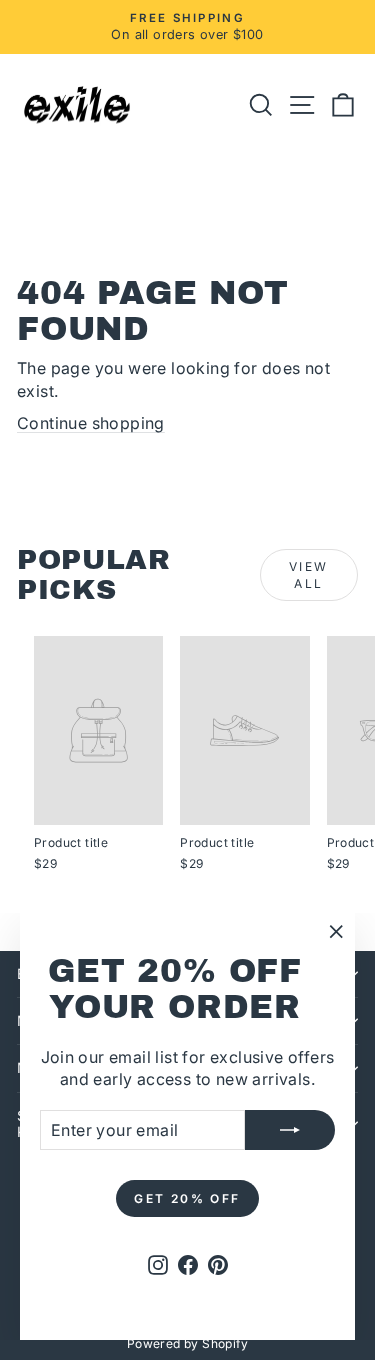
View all (309, 575)
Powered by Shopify (187, 1343)
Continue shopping (91, 423)
